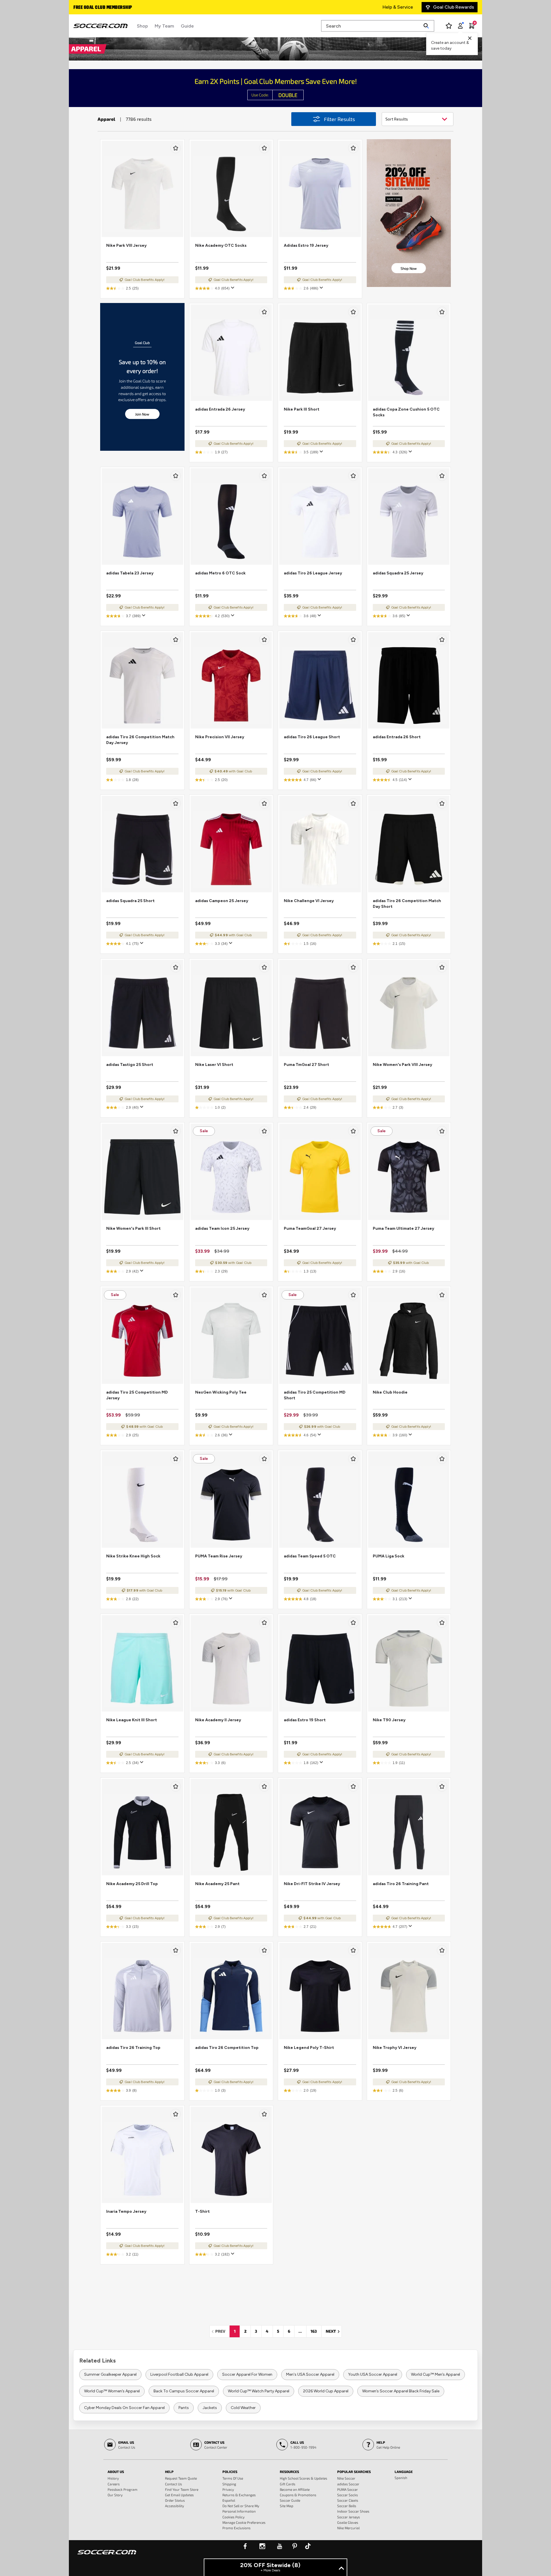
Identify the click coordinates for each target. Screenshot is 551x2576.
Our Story (115, 2495)
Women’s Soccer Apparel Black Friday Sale (401, 2391)
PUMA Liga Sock (389, 1556)
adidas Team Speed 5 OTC (310, 1556)
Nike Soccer (346, 2478)
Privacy (228, 2489)
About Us (116, 2472)
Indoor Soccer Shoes (353, 2511)
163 (314, 2331)
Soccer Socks (348, 2495)
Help (169, 2472)
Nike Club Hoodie (390, 1392)
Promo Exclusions (236, 2528)
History (113, 2478)
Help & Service (398, 7)
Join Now (142, 414)
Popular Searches (354, 2472)
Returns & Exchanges (239, 2495)
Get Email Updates (179, 2495)
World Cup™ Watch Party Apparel (259, 2391)
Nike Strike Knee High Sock (133, 1556)
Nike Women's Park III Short (133, 1228)
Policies (230, 2472)
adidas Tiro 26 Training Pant (401, 1884)
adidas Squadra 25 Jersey (398, 573)
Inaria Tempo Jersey (126, 2211)
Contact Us (173, 2484)
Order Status (175, 2500)
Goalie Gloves (348, 2522)
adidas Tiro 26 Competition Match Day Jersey (140, 740)
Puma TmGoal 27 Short (306, 1065)
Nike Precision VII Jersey (220, 737)
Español (229, 2500)
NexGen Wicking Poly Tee (221, 1392)
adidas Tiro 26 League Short (312, 737)
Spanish (401, 2478)
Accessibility (174, 2506)
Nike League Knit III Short (132, 1720)
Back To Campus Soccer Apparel (184, 2391)
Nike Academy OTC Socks (221, 245)
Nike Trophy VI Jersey (395, 2048)
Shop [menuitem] (142, 26)
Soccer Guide (290, 2500)
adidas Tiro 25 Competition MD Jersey (137, 1395)
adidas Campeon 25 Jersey (222, 901)
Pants (184, 2408)
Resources (289, 2472)
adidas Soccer (348, 2484)
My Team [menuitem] (164, 26)
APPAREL (86, 48)
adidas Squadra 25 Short (130, 901)
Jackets (210, 2408)
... (300, 2331)
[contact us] (107, 2556)
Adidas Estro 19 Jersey (306, 245)
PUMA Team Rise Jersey (219, 1556)
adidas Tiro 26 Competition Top (227, 2048)
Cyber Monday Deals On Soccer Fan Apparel (124, 2408)
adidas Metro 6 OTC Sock (220, 573)
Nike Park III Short (302, 409)
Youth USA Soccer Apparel (373, 2374)
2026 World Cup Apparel (326, 2391)
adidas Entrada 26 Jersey (220, 409)
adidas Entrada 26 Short (397, 737)
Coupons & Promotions (298, 2495)
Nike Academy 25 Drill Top (132, 1884)
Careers (114, 2484)
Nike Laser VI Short (214, 1065)
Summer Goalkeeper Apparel (110, 2374)
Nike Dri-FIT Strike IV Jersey (312, 1884)
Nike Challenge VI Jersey (309, 901)
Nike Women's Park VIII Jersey (402, 1065)
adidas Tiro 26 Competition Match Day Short (407, 904)
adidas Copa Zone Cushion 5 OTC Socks (406, 412)
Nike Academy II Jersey (218, 1720)
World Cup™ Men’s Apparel (435, 2374)
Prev (222, 2331)
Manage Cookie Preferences (244, 2522)
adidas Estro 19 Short (305, 1720)
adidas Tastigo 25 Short (130, 1065)
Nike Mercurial (348, 2528)
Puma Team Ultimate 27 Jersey (403, 1228)
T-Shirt (202, 2211)
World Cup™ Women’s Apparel (112, 2391)
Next (334, 2331)
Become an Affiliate (295, 2489)
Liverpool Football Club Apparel (179, 2374)
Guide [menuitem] (187, 26)
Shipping (229, 2484)
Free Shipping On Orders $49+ (106, 8)
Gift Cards (288, 2484)
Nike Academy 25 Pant (217, 1884)
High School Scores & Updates (303, 2478)
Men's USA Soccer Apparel (310, 2374)
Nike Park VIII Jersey (126, 245)
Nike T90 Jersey (389, 1720)
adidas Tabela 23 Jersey (130, 573)
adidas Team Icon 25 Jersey (222, 1228)
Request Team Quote (181, 2478)
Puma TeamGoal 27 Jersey (310, 1228)
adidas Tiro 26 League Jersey (313, 573)
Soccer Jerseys (349, 2517)
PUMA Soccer (348, 2489)
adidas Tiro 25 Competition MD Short (315, 1395)
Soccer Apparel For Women (247, 2374)
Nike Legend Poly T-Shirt (309, 2048)
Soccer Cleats (348, 2500)
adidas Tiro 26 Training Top (133, 2048)
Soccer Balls (347, 2506)
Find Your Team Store (182, 2489)
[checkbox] (176, 148)
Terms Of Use (233, 2478)
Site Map (287, 2506)
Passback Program (123, 2489)
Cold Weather (243, 2408)
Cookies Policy (233, 2517)
